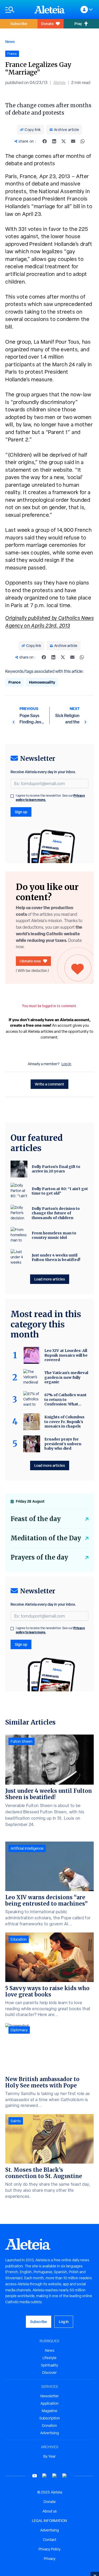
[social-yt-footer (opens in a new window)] (35, 2476)
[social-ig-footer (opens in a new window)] (65, 2476)
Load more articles (50, 1279)
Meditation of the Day (46, 1538)
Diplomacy (19, 2030)
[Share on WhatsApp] (83, 141)
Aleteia (59, 83)
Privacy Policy (49, 2549)
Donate (47, 24)
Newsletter (50, 2396)
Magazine (49, 2411)
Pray (78, 24)
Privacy (50, 2559)
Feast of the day (36, 1519)
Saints (16, 2121)
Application (49, 2403)
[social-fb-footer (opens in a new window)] (45, 2476)
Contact (50, 2540)
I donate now (30, 961)
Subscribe (19, 24)
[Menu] (17, 10)
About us (50, 2511)
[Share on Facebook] (45, 141)
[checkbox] (12, 796)
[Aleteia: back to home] (50, 9)
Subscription (50, 2418)
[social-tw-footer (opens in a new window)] (55, 2476)
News (10, 42)
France (15, 682)
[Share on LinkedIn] (54, 141)
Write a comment (49, 1084)
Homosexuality (42, 682)
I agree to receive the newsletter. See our (50, 798)
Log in (66, 1064)
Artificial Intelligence (27, 1848)
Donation (49, 2426)
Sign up (21, 812)
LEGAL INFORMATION (49, 2521)
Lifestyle (49, 2358)
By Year (49, 2456)
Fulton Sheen (22, 1741)
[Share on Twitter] (64, 141)
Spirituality (49, 2365)
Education (19, 1939)
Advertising (49, 2433)
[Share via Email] (73, 141)
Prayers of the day (39, 1557)
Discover (49, 2373)
